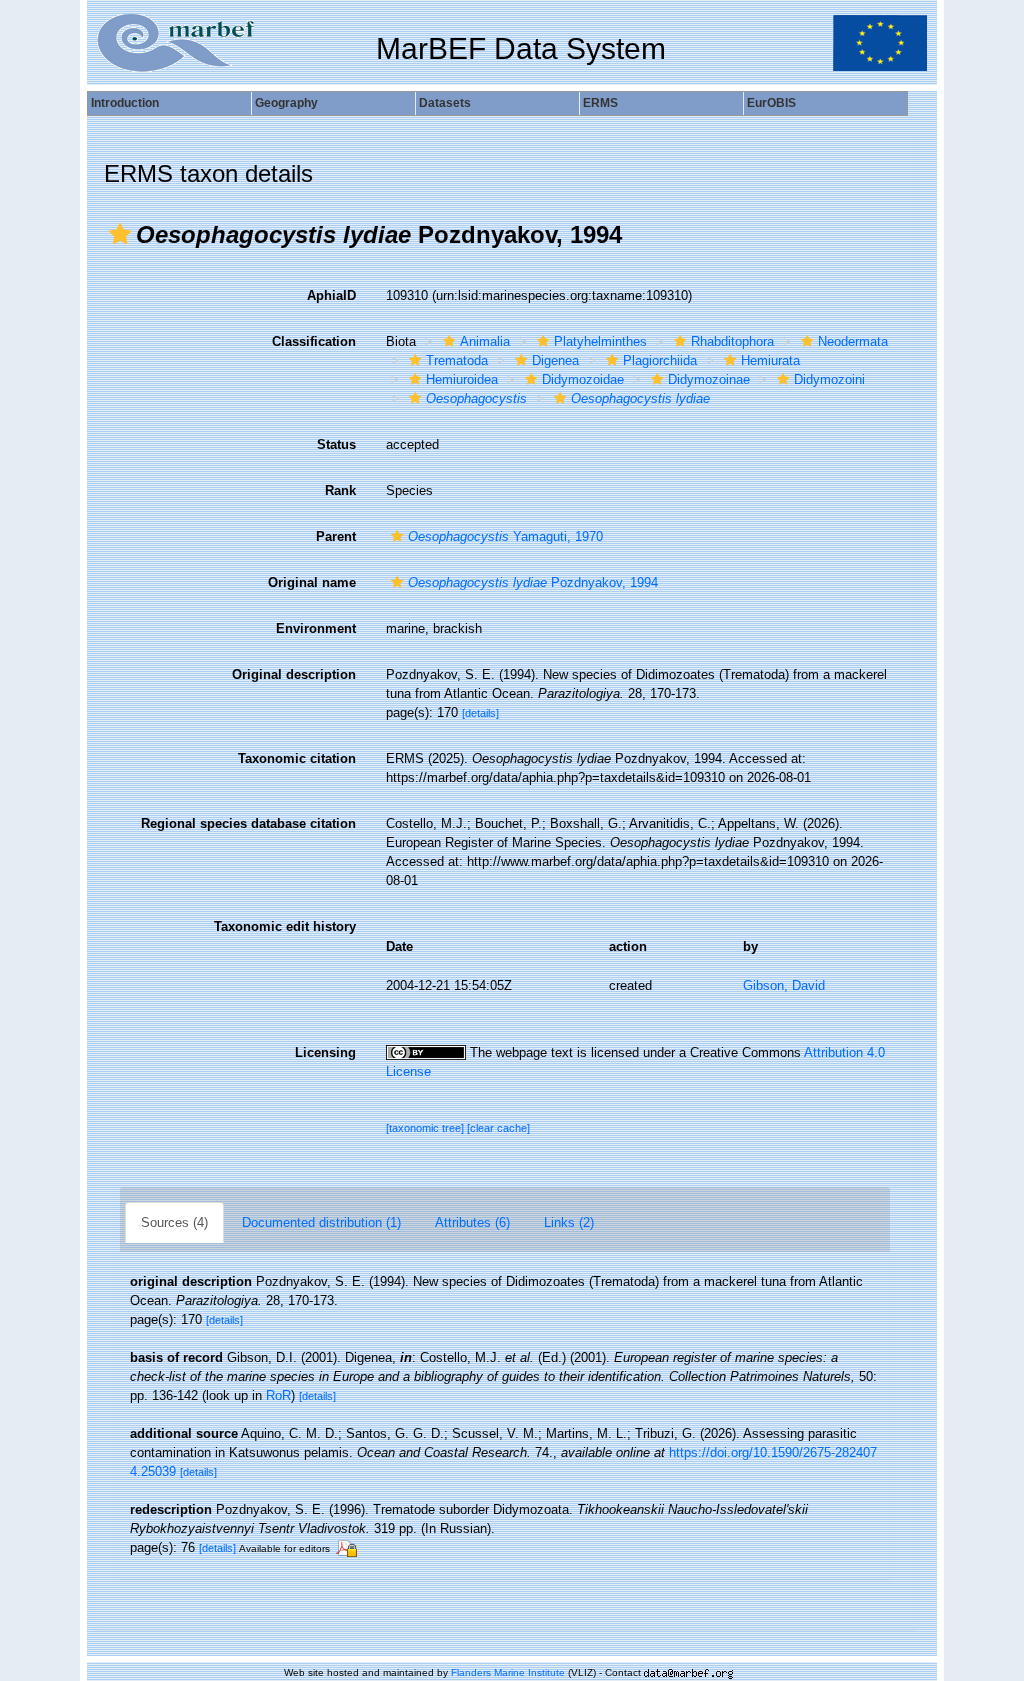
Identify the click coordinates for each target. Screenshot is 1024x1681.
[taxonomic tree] (426, 1128)
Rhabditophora (732, 341)
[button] (120, 234)
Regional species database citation (248, 823)
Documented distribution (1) (321, 1222)
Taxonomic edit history (285, 926)
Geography (286, 103)
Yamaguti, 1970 (505, 536)
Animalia (485, 341)
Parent (336, 536)
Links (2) (569, 1222)
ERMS (600, 103)
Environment (316, 628)
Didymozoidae (583, 379)
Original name (312, 582)
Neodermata (853, 341)
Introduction (125, 103)
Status (336, 444)
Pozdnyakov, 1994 (533, 582)
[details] (480, 713)
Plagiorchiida (660, 360)
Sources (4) (174, 1222)
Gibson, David (784, 985)
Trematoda (457, 360)
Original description (294, 674)
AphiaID (331, 295)
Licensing (325, 1052)
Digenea (555, 360)
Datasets (445, 103)
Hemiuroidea (462, 379)
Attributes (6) (472, 1222)
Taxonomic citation (297, 758)
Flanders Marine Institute (508, 1672)
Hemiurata (770, 360)
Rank (340, 490)
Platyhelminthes (600, 341)
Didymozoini (829, 379)
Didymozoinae (709, 379)
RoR (278, 1395)
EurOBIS (771, 103)
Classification (314, 341)
